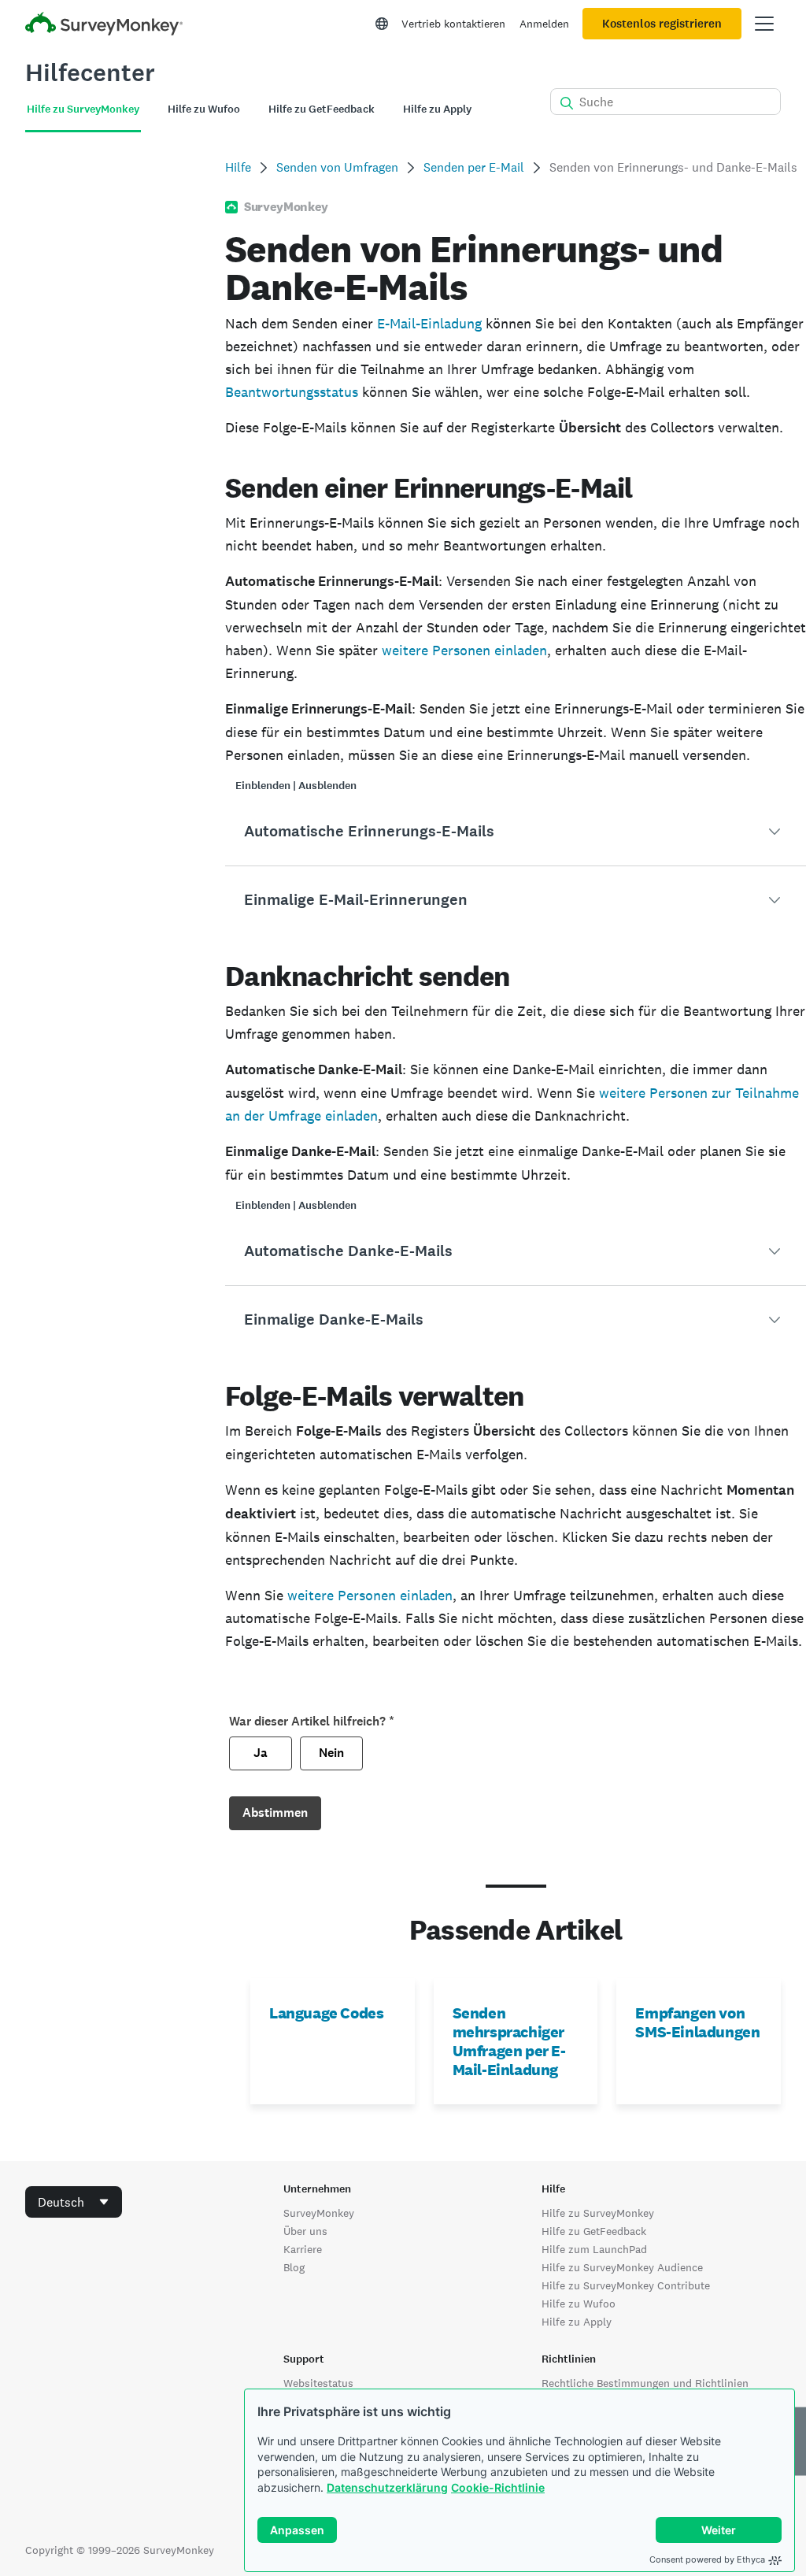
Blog (294, 2267)
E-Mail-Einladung (429, 323)
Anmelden (544, 24)
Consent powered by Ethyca (707, 2559)
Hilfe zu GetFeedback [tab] (322, 109)
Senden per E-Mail (474, 167)
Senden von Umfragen (337, 167)
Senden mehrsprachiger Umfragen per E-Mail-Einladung (509, 2041)
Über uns (305, 2231)
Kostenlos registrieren (662, 24)
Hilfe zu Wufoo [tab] (204, 109)
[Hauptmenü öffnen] (764, 24)
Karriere (303, 2249)
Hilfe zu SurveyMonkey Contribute (626, 2285)
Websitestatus (318, 2383)
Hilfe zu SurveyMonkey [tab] (83, 109)
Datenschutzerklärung (387, 2487)
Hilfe (238, 167)
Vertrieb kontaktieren (453, 24)
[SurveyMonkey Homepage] (104, 26)
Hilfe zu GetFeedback (594, 2231)
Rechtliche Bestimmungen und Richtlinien (645, 2383)
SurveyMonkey (319, 2213)
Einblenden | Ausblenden (296, 786)
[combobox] (74, 2202)
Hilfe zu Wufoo (579, 2304)
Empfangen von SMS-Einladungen (697, 2022)
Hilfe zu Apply (577, 2322)
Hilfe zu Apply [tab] (437, 109)
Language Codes (326, 2013)
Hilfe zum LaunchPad (594, 2249)
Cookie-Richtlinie (498, 2487)
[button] (516, 832)
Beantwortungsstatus (292, 392)
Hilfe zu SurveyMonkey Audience (622, 2267)
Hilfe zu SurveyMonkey (598, 2213)
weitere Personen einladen (464, 650)
